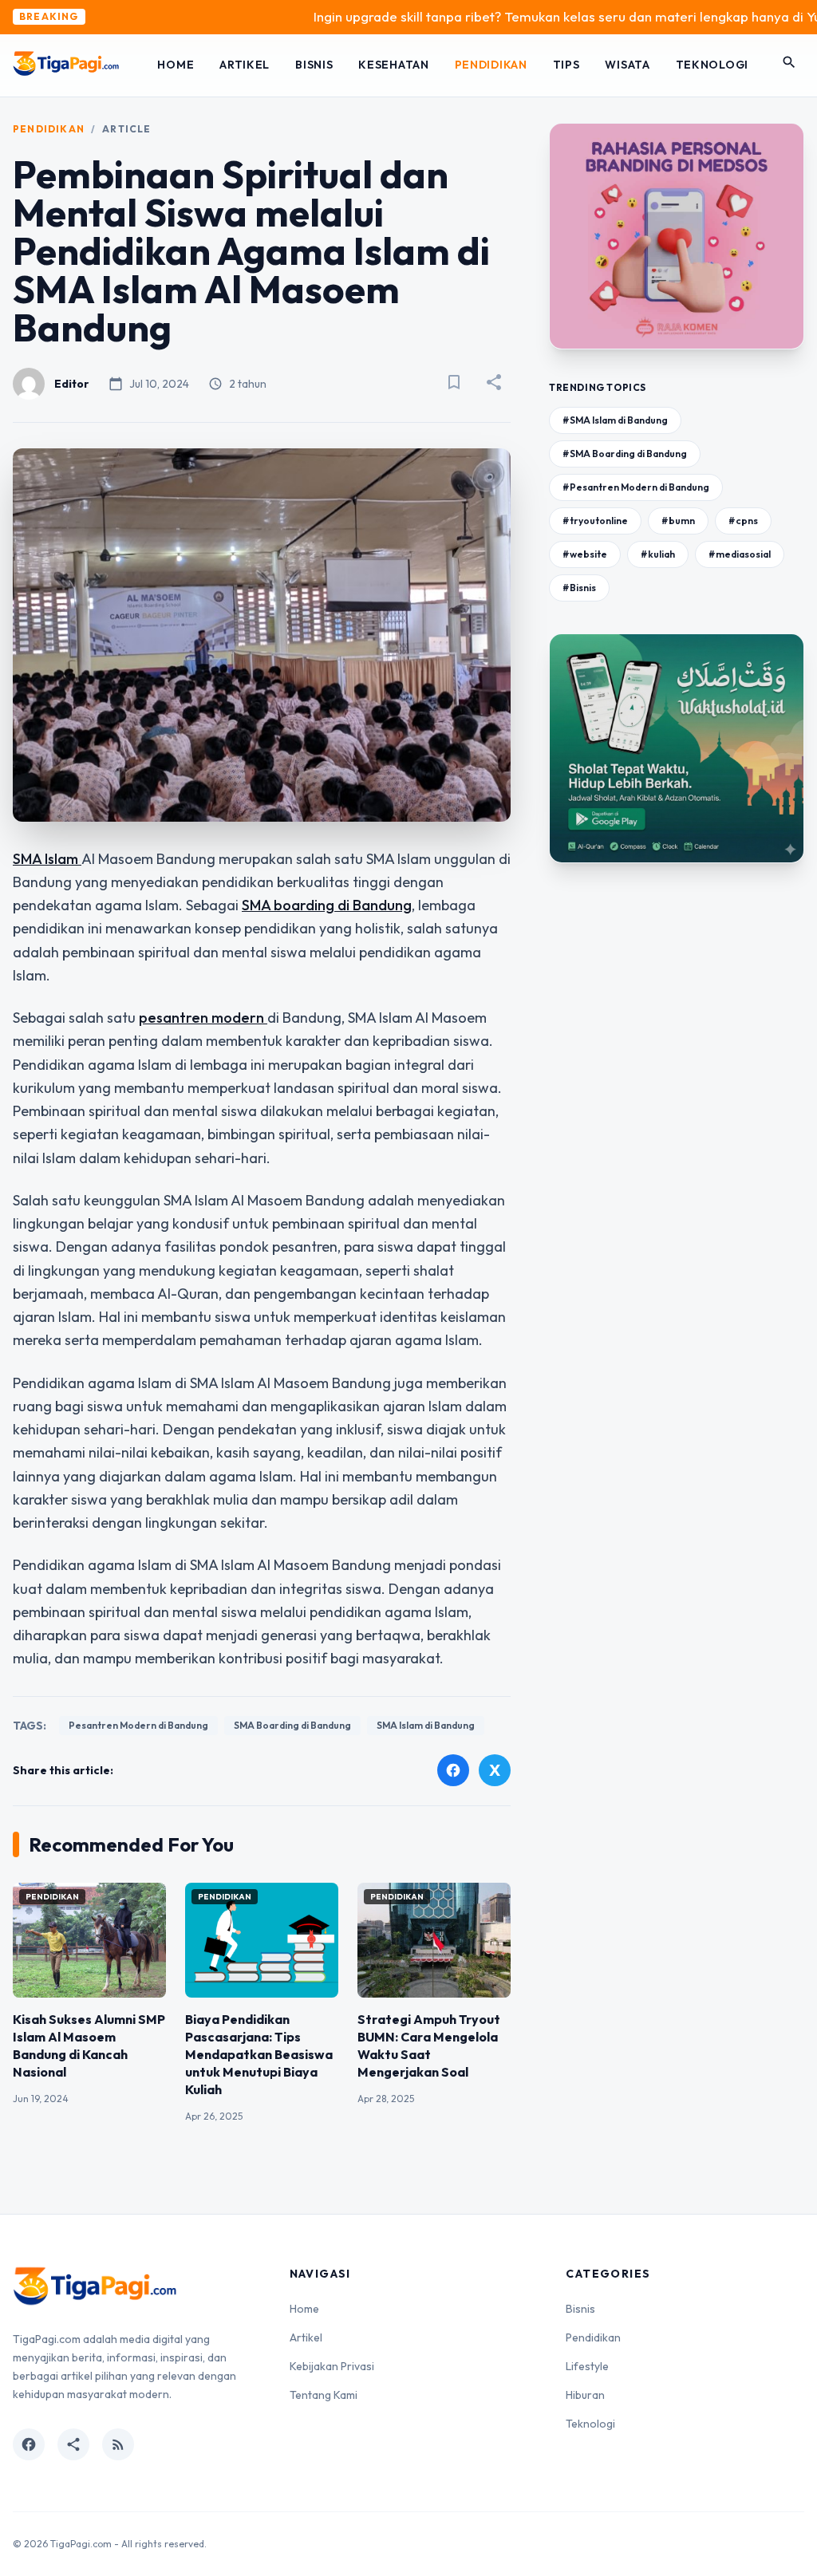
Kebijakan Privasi (332, 2366)
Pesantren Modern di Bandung (138, 1725)
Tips (566, 65)
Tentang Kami (324, 2395)
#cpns (743, 521)
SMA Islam (47, 859)
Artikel (245, 65)
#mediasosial (740, 554)
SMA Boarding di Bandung (292, 1725)
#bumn (678, 521)
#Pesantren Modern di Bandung (636, 487)
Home (176, 65)
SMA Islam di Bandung (426, 1725)
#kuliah (658, 554)
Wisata (627, 65)
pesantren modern (203, 1018)
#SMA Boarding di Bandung (625, 454)
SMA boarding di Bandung (327, 905)
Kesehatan (393, 65)
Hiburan (585, 2395)
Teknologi (712, 65)
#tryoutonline (595, 521)
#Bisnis (579, 588)
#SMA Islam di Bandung (615, 420)
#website (585, 554)
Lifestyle (587, 2366)
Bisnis (314, 65)
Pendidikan (491, 65)
